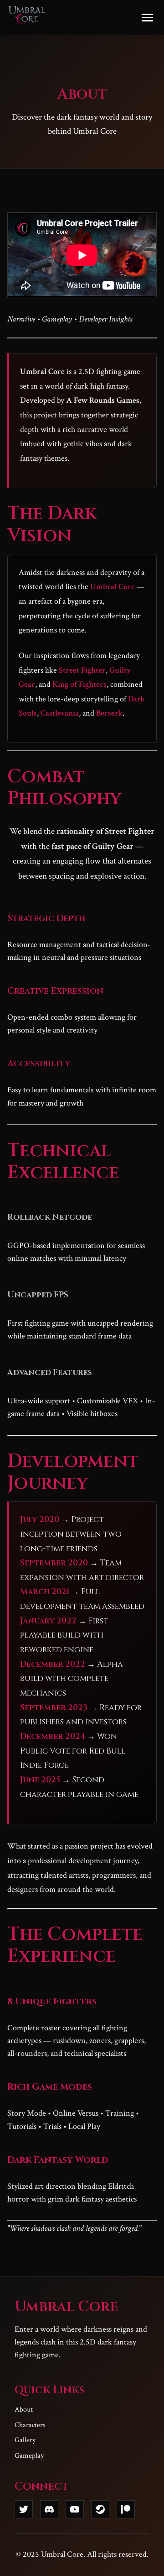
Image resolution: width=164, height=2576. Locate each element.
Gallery (25, 2440)
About (24, 2410)
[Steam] (100, 2509)
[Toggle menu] (147, 18)
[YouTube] (75, 2509)
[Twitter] (24, 2509)
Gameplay (29, 2456)
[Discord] (49, 2509)
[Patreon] (126, 2509)
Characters (30, 2425)
